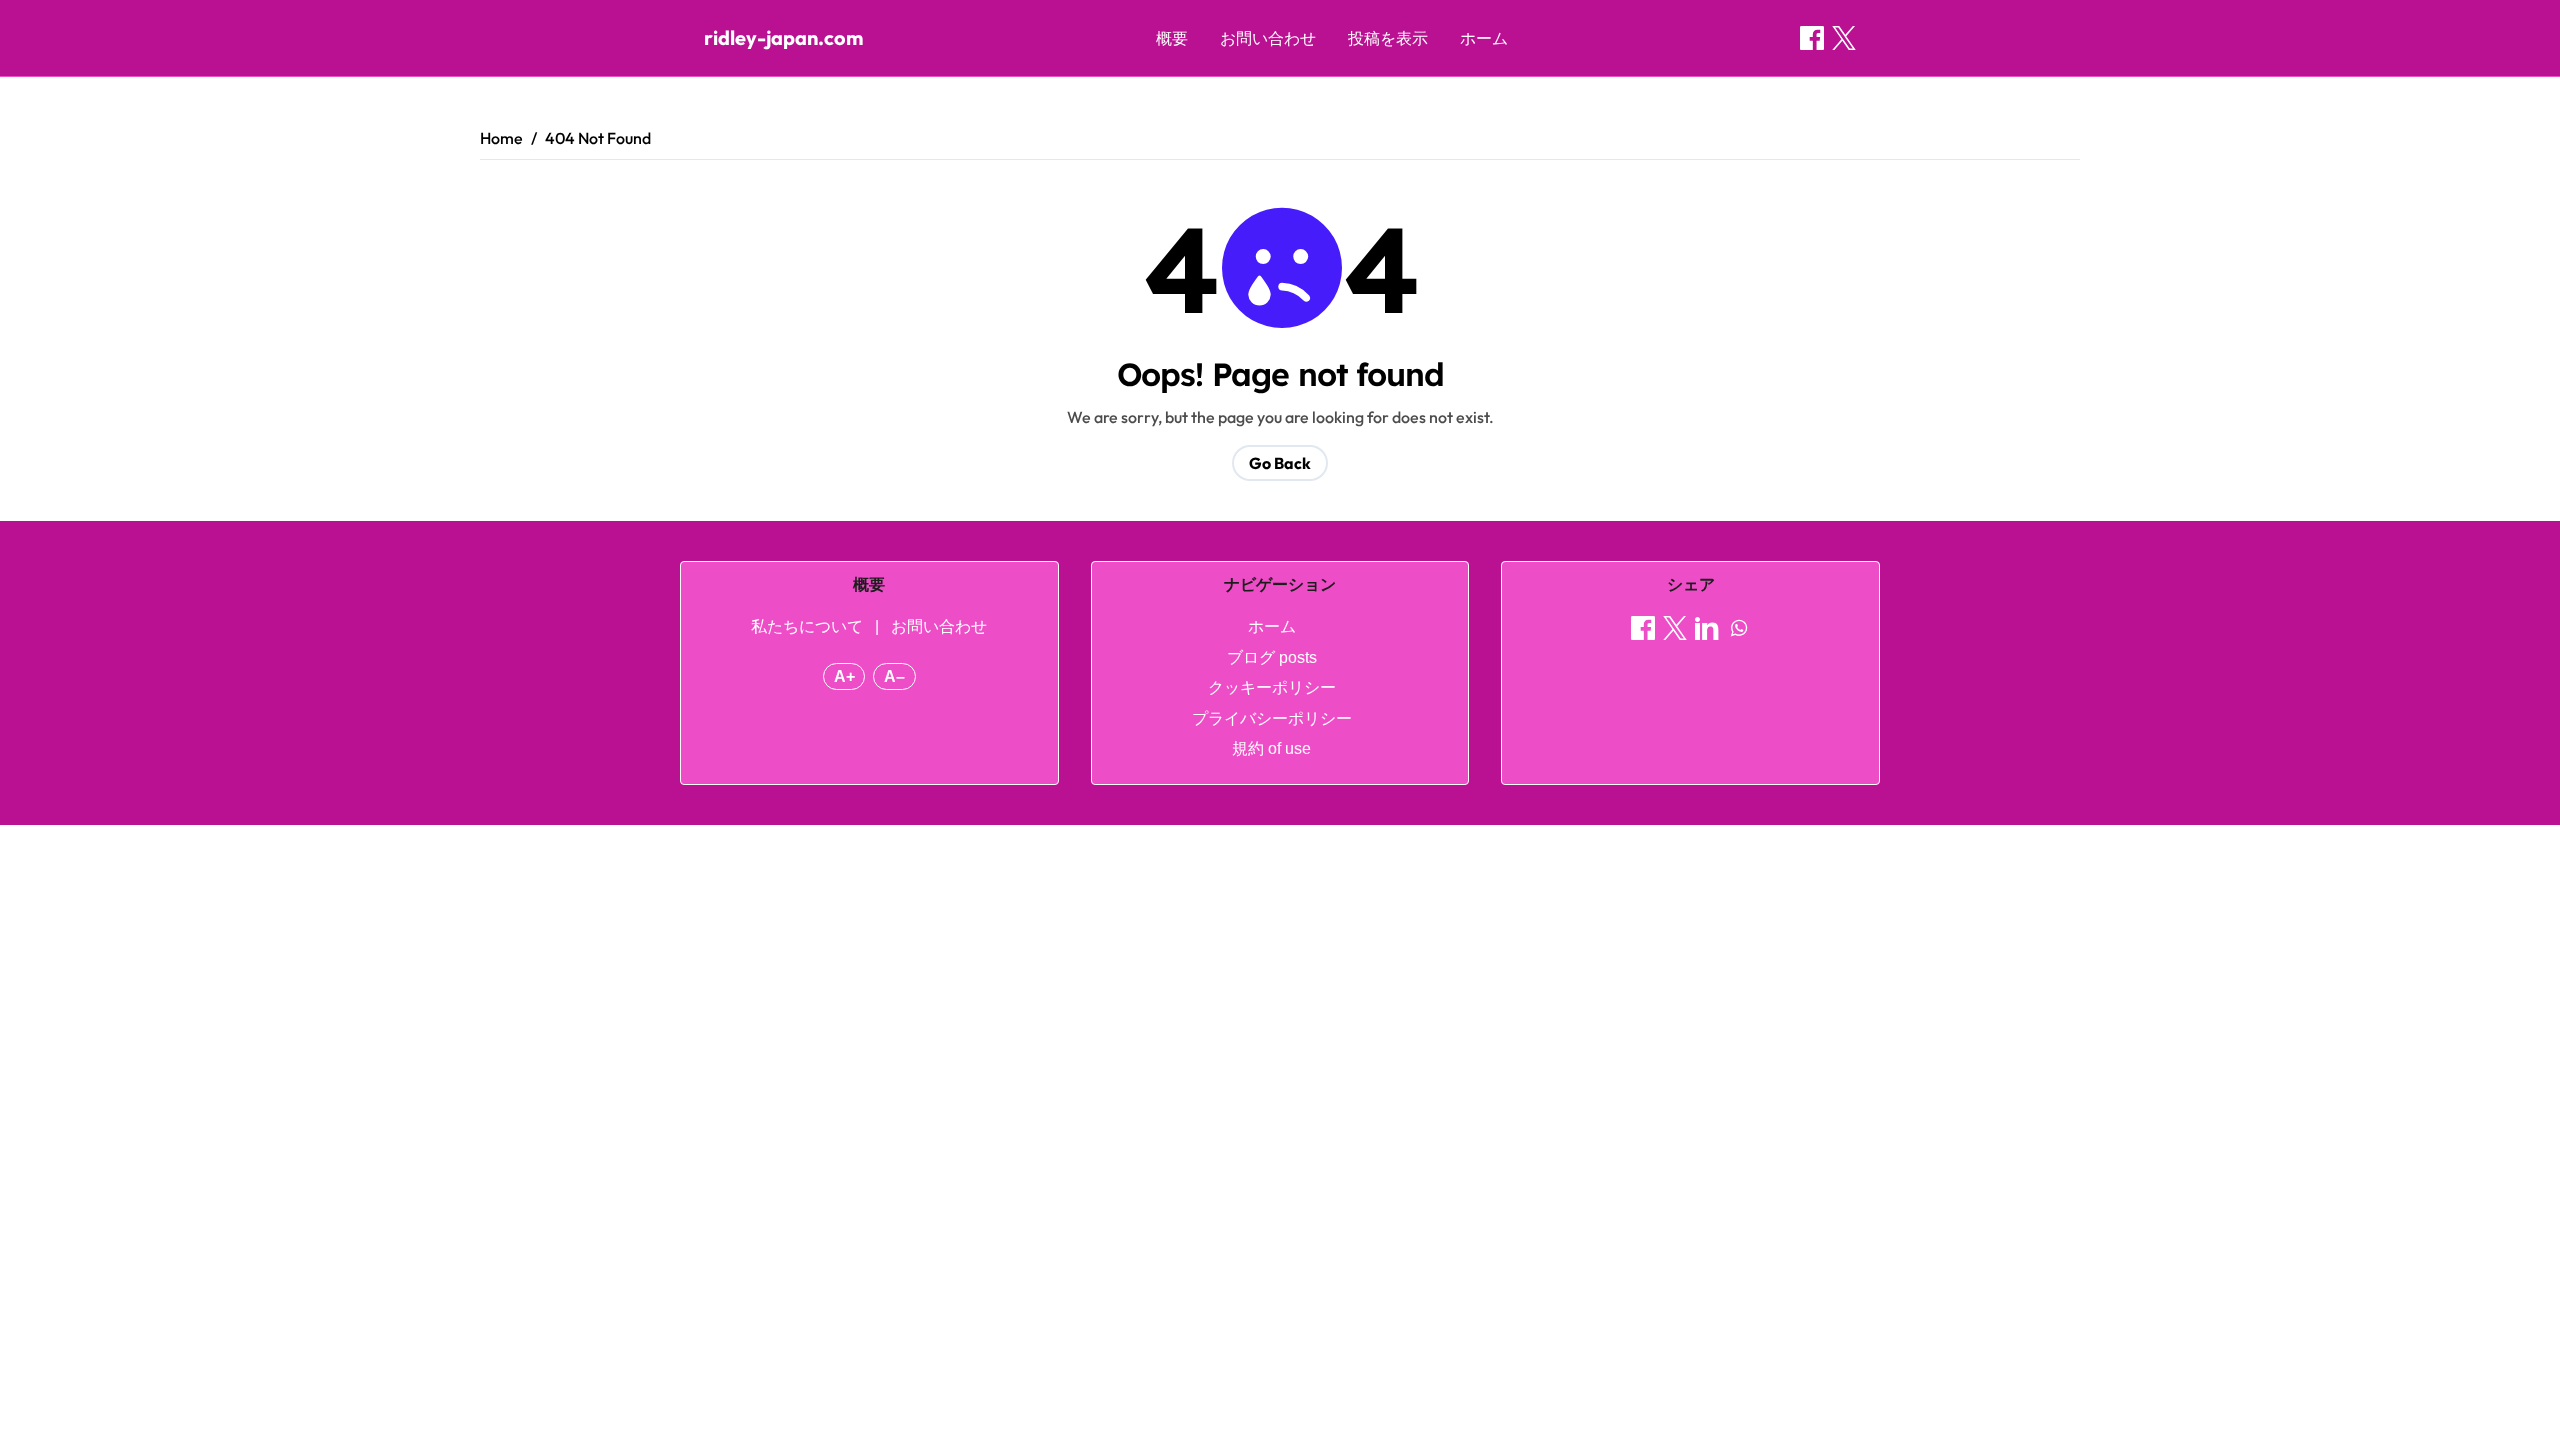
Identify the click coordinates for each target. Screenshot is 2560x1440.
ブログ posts (1272, 657)
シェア (1691, 584)
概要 (1172, 38)
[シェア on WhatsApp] (1739, 631)
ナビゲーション (1280, 584)
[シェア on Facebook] (1812, 38)
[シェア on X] (1675, 631)
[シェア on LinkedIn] (1707, 631)
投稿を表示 (1388, 38)
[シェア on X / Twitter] (1844, 38)
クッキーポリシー (1272, 687)
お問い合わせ (1268, 38)
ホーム (1484, 38)
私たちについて (807, 626)
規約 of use (1271, 748)
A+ (844, 676)
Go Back (1280, 463)
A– (894, 676)
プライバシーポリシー (1272, 718)
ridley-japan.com (783, 37)
